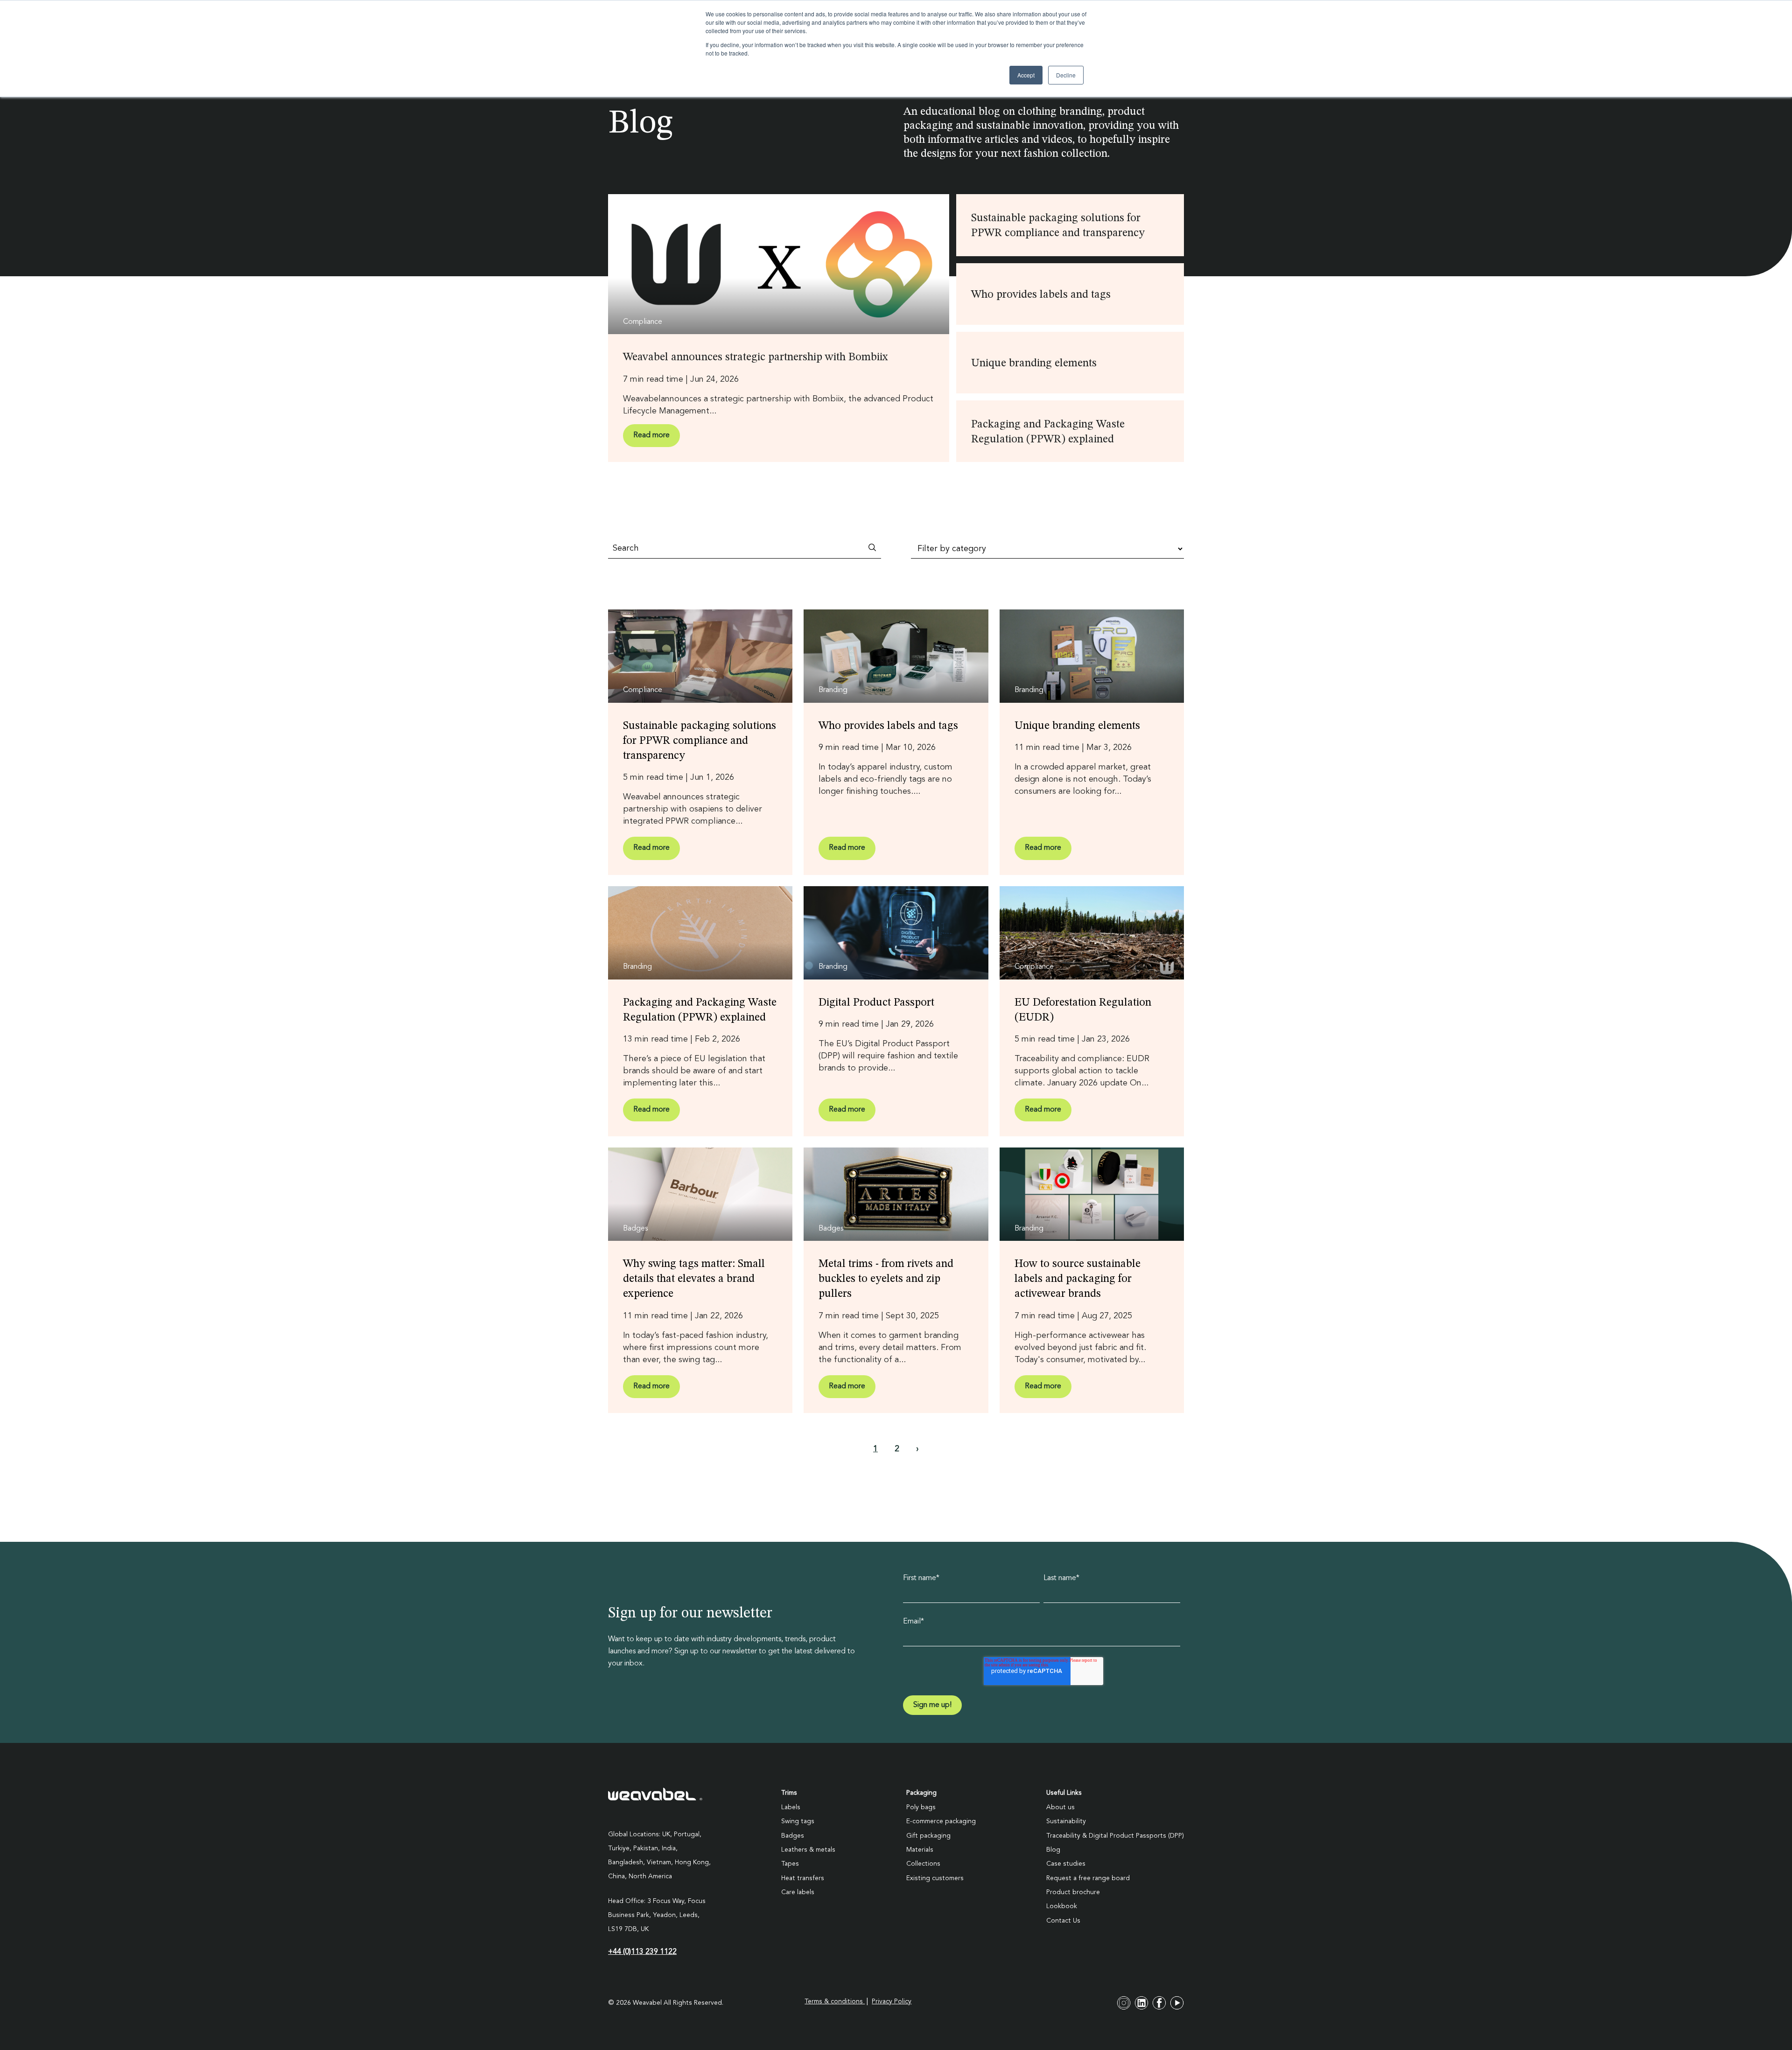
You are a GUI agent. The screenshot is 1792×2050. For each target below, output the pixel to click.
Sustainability (1066, 1821)
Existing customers (935, 1878)
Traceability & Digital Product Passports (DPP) (1115, 1836)
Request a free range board (1088, 1878)
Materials (920, 1850)
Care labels (798, 1892)
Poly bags (921, 1807)
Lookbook (1062, 1906)
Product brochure (1073, 1892)
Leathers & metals (808, 1850)
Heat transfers (803, 1878)
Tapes (790, 1864)
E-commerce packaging (941, 1821)
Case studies (1066, 1864)
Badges (793, 1836)
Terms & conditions (835, 2001)
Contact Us (1063, 1921)
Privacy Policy (892, 2001)
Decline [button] (1066, 75)
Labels (791, 1807)
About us (1060, 1807)
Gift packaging (928, 1836)
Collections (923, 1864)
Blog (1053, 1850)
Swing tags (798, 1821)
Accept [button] (1026, 75)
